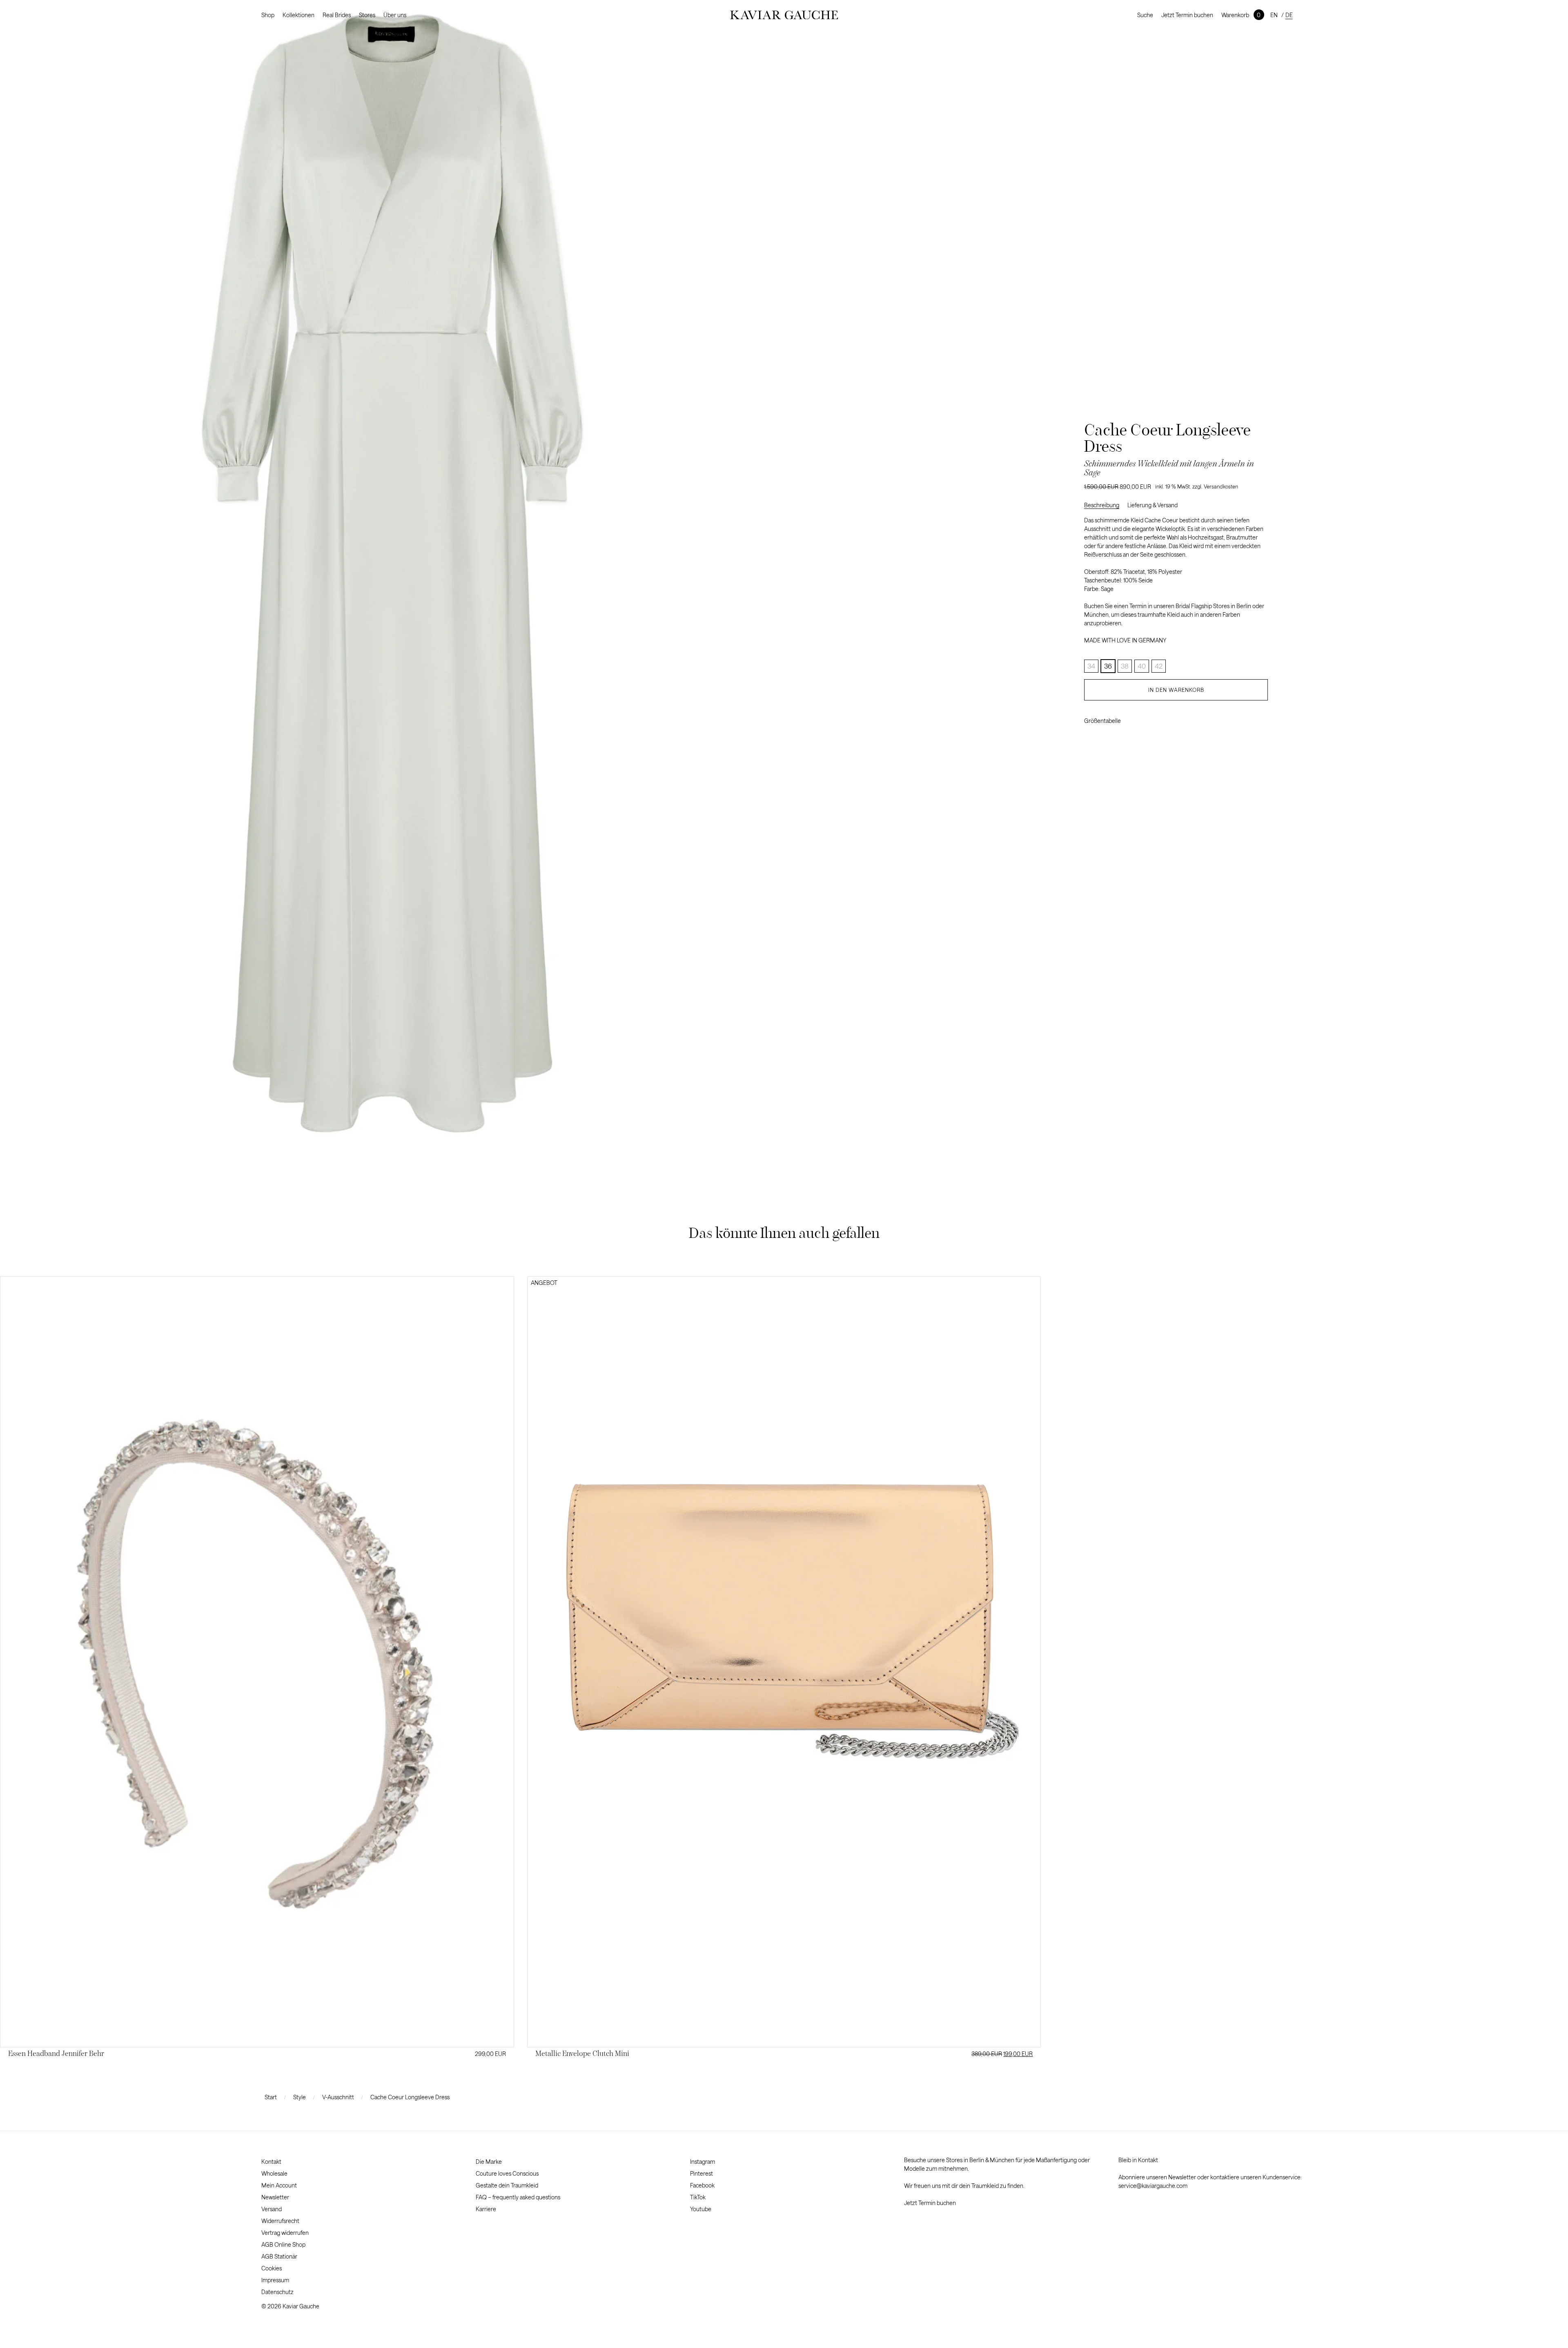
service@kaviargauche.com (1153, 2186)
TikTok (698, 2197)
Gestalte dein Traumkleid (507, 2185)
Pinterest (702, 2173)
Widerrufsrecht (280, 2221)
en (1274, 15)
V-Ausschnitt (338, 2097)
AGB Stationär (279, 2256)
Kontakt (271, 2162)
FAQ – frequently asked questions (518, 2197)
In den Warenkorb (1176, 690)
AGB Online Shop (283, 2244)
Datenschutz (277, 2292)
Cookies (272, 2268)
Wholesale (274, 2173)
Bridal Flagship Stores (1203, 606)
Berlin (1244, 606)
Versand (272, 2209)
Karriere (486, 2209)
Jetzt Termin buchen (1187, 15)
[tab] (1106, 505)
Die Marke (489, 2162)
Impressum (275, 2280)
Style (300, 2097)
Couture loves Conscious (507, 2173)
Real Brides (337, 15)
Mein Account (279, 2185)
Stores (367, 15)
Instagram (703, 2162)
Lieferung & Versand (1153, 505)
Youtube (701, 2209)
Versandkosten (1221, 486)
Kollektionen (298, 15)
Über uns (395, 15)
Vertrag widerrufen (285, 2233)
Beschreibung (1102, 505)
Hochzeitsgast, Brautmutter (1223, 537)
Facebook (702, 2185)
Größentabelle (1102, 721)
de (1289, 15)
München (1096, 614)
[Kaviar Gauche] (784, 15)
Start (271, 2097)
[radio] (1108, 666)
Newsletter (275, 2197)
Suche (1145, 15)
